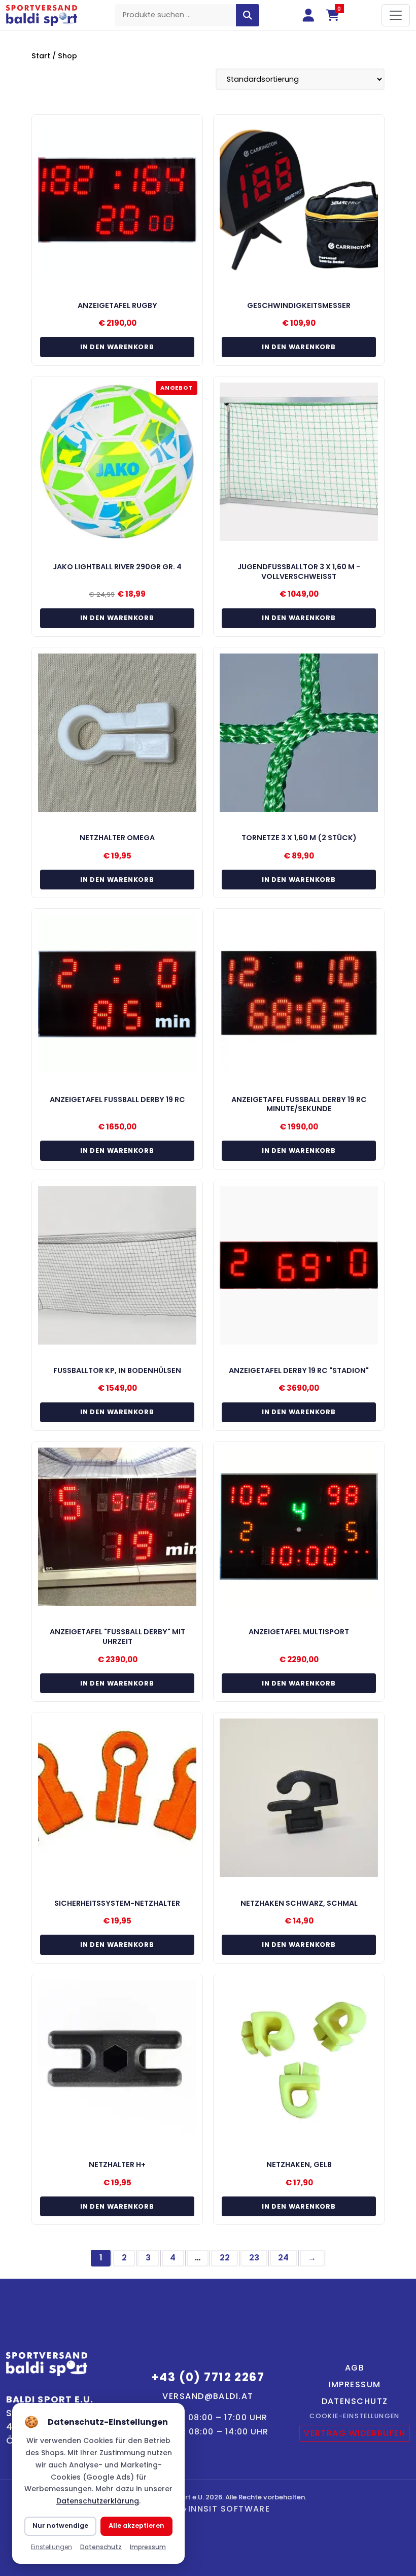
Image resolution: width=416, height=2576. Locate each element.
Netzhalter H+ (117, 2165)
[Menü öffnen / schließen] (396, 15)
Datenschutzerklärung (98, 2501)
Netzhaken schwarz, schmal (299, 1903)
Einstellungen (51, 2547)
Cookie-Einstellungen (355, 2416)
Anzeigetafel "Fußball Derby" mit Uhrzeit (117, 1637)
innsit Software (229, 2509)
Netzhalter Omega (117, 838)
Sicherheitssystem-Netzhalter (117, 1903)
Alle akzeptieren (136, 2526)
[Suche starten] (248, 15)
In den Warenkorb (117, 347)
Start (41, 56)
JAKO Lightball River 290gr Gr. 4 (117, 567)
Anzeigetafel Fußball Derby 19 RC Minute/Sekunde (299, 1104)
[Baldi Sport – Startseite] (42, 15)
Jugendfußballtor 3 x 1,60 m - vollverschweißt (299, 572)
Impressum (355, 2384)
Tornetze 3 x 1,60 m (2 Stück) (299, 838)
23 (254, 2258)
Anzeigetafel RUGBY (117, 305)
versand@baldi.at (208, 2396)
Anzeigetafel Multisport (299, 1632)
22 (225, 2258)
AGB (355, 2368)
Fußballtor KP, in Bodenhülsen (117, 1370)
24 (283, 2258)
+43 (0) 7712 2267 (208, 2377)
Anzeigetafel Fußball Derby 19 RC (117, 1100)
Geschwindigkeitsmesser (299, 305)
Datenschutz (355, 2401)
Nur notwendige (60, 2526)
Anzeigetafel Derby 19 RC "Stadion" (299, 1370)
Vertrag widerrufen (355, 2433)
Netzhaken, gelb (299, 2165)
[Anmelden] (308, 15)
